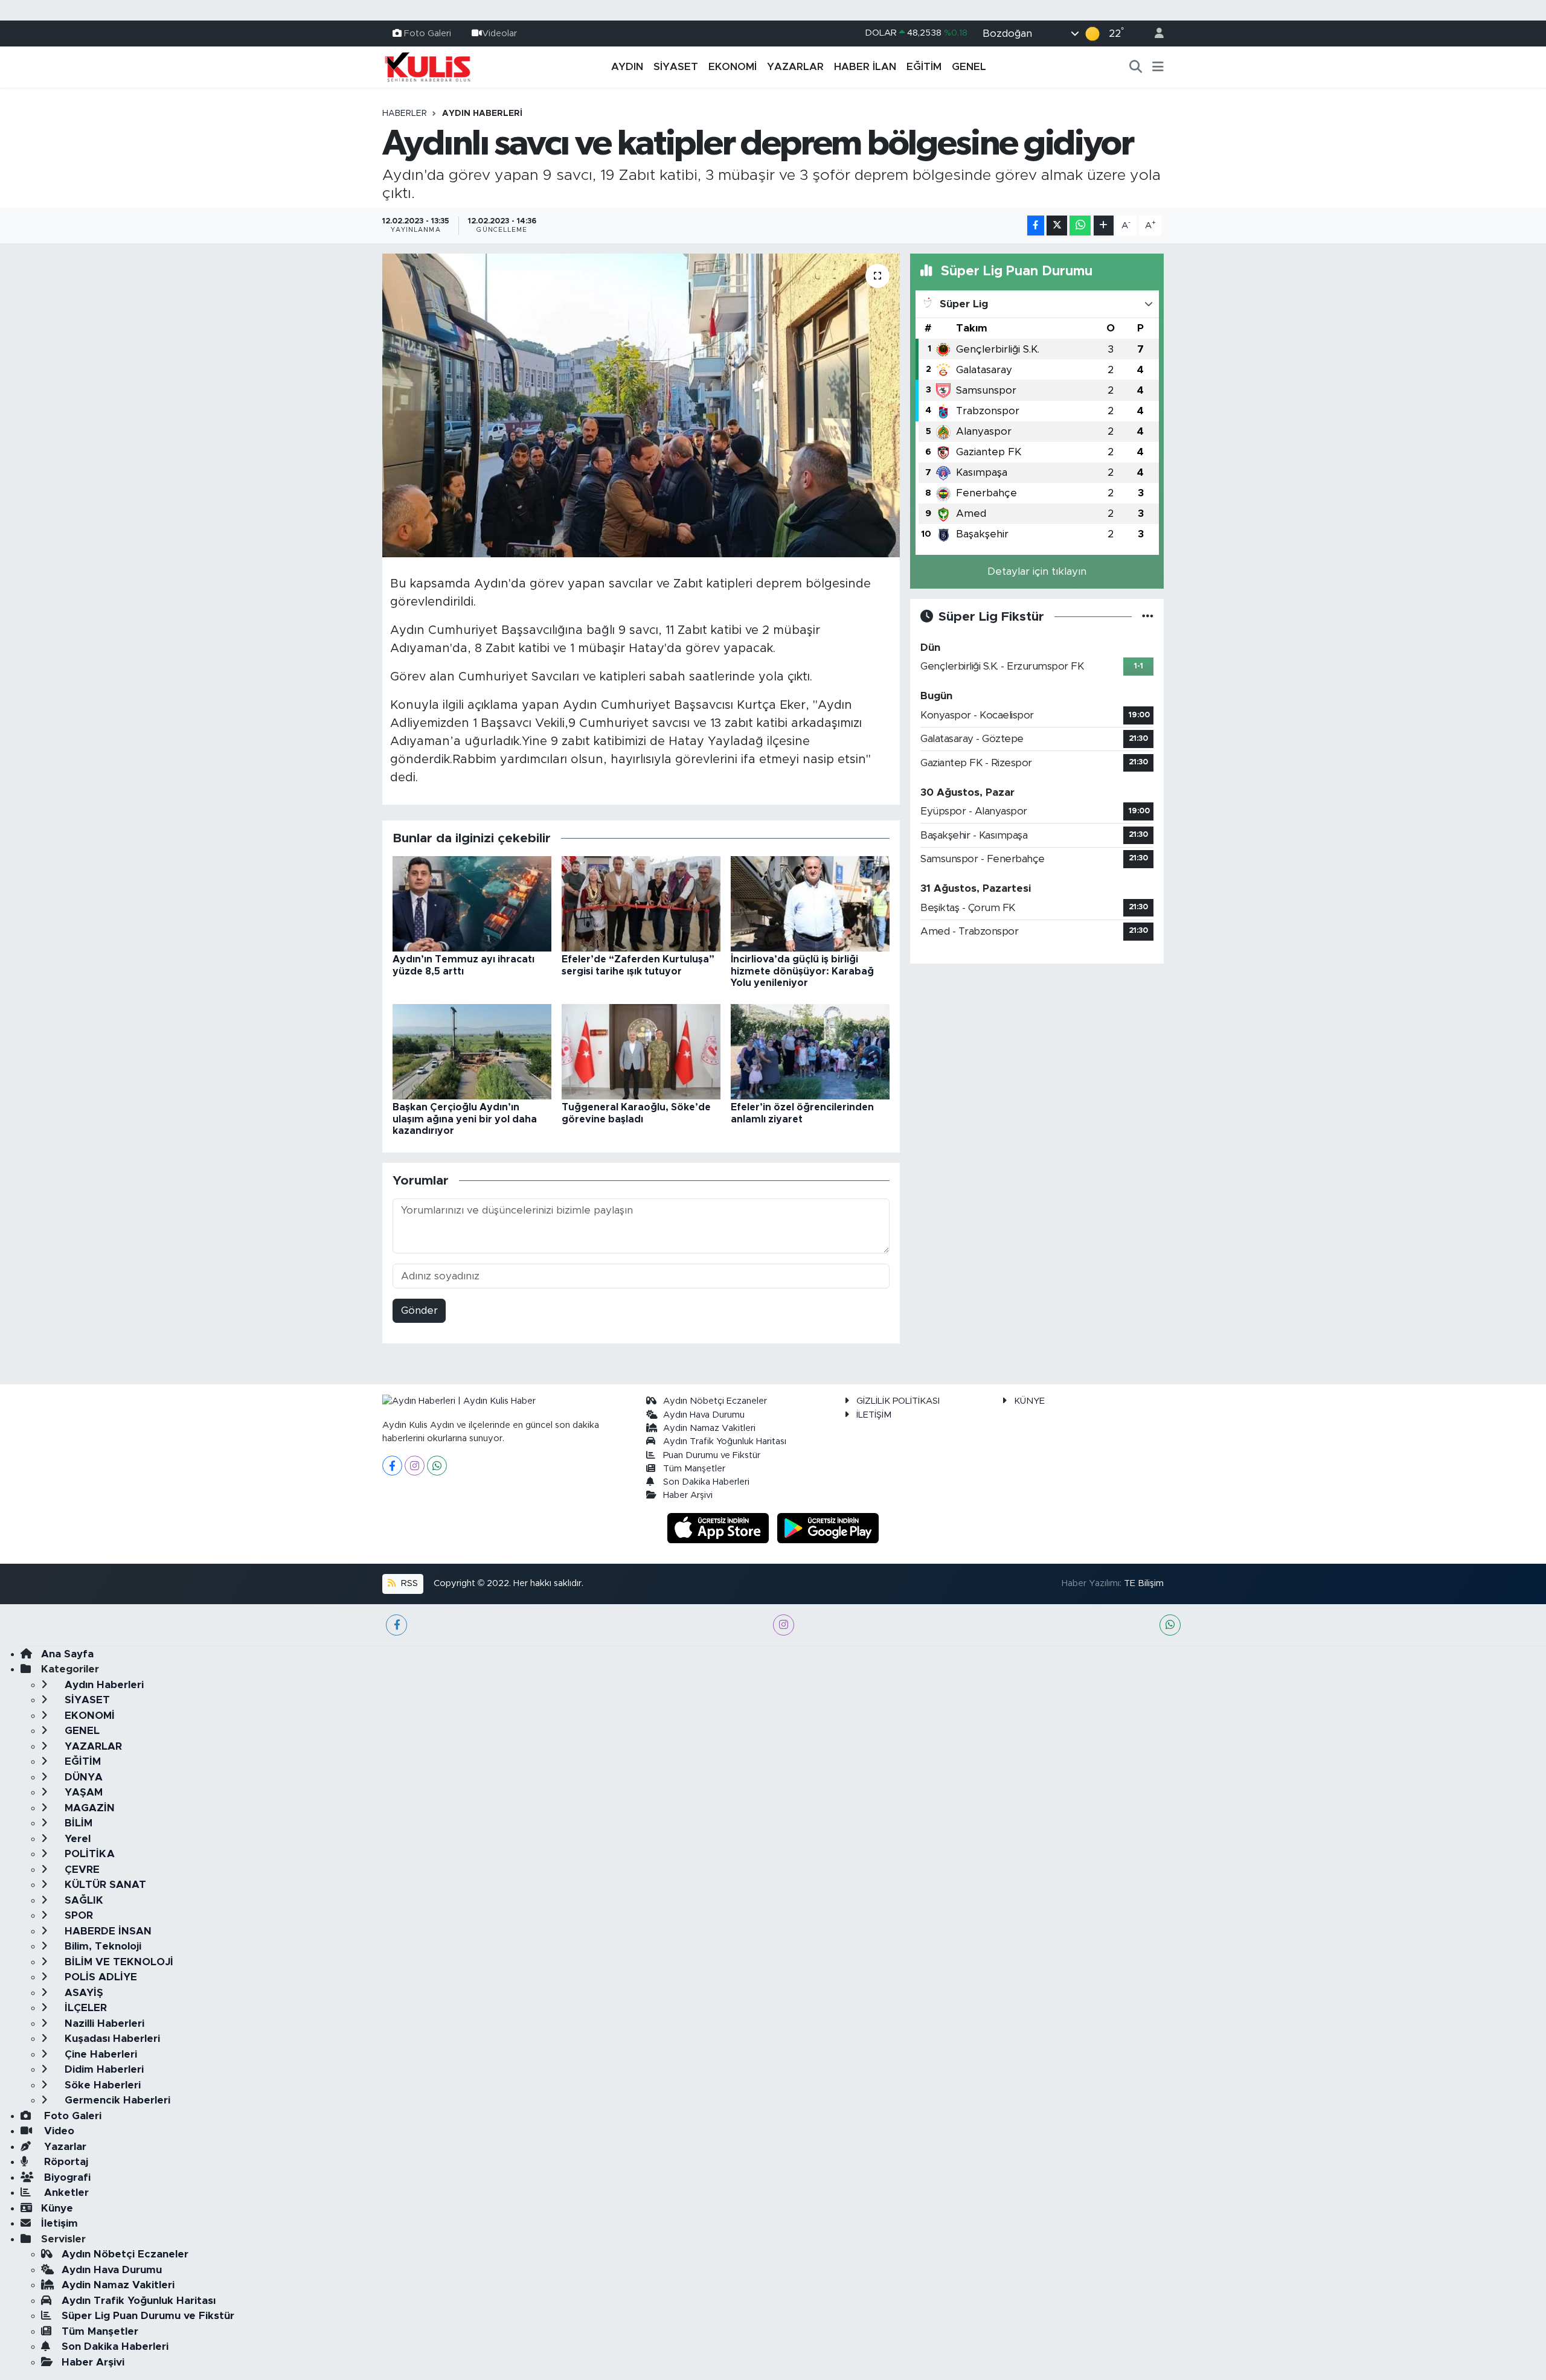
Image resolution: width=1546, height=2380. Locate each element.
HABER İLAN (865, 67)
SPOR (77, 1915)
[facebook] (396, 1625)
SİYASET (676, 67)
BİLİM (77, 1823)
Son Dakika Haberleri (706, 1482)
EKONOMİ (733, 67)
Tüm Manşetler (694, 1469)
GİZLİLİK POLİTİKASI (898, 1401)
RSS (408, 1583)
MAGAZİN (88, 1808)
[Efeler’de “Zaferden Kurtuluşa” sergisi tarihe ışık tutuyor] (641, 904)
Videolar (499, 33)
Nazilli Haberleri (103, 2023)
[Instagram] (415, 1466)
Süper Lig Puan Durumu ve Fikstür (148, 2316)
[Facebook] (392, 1466)
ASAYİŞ (82, 1993)
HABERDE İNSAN (107, 1931)
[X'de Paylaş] (1057, 226)
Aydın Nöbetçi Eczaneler (715, 1401)
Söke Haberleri (101, 2085)
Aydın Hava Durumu (704, 1415)
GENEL (969, 67)
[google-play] (828, 1527)
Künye (57, 2208)
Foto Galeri (428, 33)
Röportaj (65, 2162)
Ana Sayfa (67, 1654)
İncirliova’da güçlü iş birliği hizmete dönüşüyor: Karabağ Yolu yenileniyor (802, 971)
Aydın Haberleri (482, 114)
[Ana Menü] (1158, 67)
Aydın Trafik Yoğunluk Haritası (725, 1441)
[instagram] (784, 1625)
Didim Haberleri (103, 2069)
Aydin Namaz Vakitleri (709, 1428)
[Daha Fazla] (1104, 226)
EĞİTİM (924, 67)
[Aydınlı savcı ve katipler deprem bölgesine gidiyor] (641, 405)
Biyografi (66, 2177)
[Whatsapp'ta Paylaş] (1080, 226)
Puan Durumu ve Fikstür (712, 1455)
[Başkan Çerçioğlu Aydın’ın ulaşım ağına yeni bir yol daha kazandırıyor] (472, 1051)
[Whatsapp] (437, 1466)
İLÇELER (84, 2008)
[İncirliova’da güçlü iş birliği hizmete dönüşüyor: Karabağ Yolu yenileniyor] (810, 904)
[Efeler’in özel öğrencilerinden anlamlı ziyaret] (810, 1051)
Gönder (419, 1310)
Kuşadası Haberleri (111, 2039)
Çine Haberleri (99, 2054)
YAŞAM (82, 1792)
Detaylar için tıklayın (1037, 571)
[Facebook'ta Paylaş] (1036, 226)
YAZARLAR (795, 67)
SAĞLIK (82, 1900)
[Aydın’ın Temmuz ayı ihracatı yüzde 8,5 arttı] (472, 904)
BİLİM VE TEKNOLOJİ (117, 1962)
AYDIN (627, 67)
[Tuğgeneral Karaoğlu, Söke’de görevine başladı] (641, 1051)
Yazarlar (64, 2147)
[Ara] (1136, 67)
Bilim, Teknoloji (101, 1946)
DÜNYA (82, 1777)
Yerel (76, 1839)
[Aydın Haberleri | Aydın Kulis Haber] (428, 66)
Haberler (405, 114)
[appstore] (720, 1527)
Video (58, 2131)
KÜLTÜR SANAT (104, 1885)
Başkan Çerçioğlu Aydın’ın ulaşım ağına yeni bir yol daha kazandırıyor (465, 1119)
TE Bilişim (1144, 1583)
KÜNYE (1029, 1401)
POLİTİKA (88, 1854)
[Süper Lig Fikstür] (1148, 617)
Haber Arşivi (688, 1495)
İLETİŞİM (874, 1415)
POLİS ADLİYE (99, 1977)
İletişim (59, 2223)
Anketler (65, 2193)
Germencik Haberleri (116, 2100)
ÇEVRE (81, 1870)
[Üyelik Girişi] (1154, 34)
